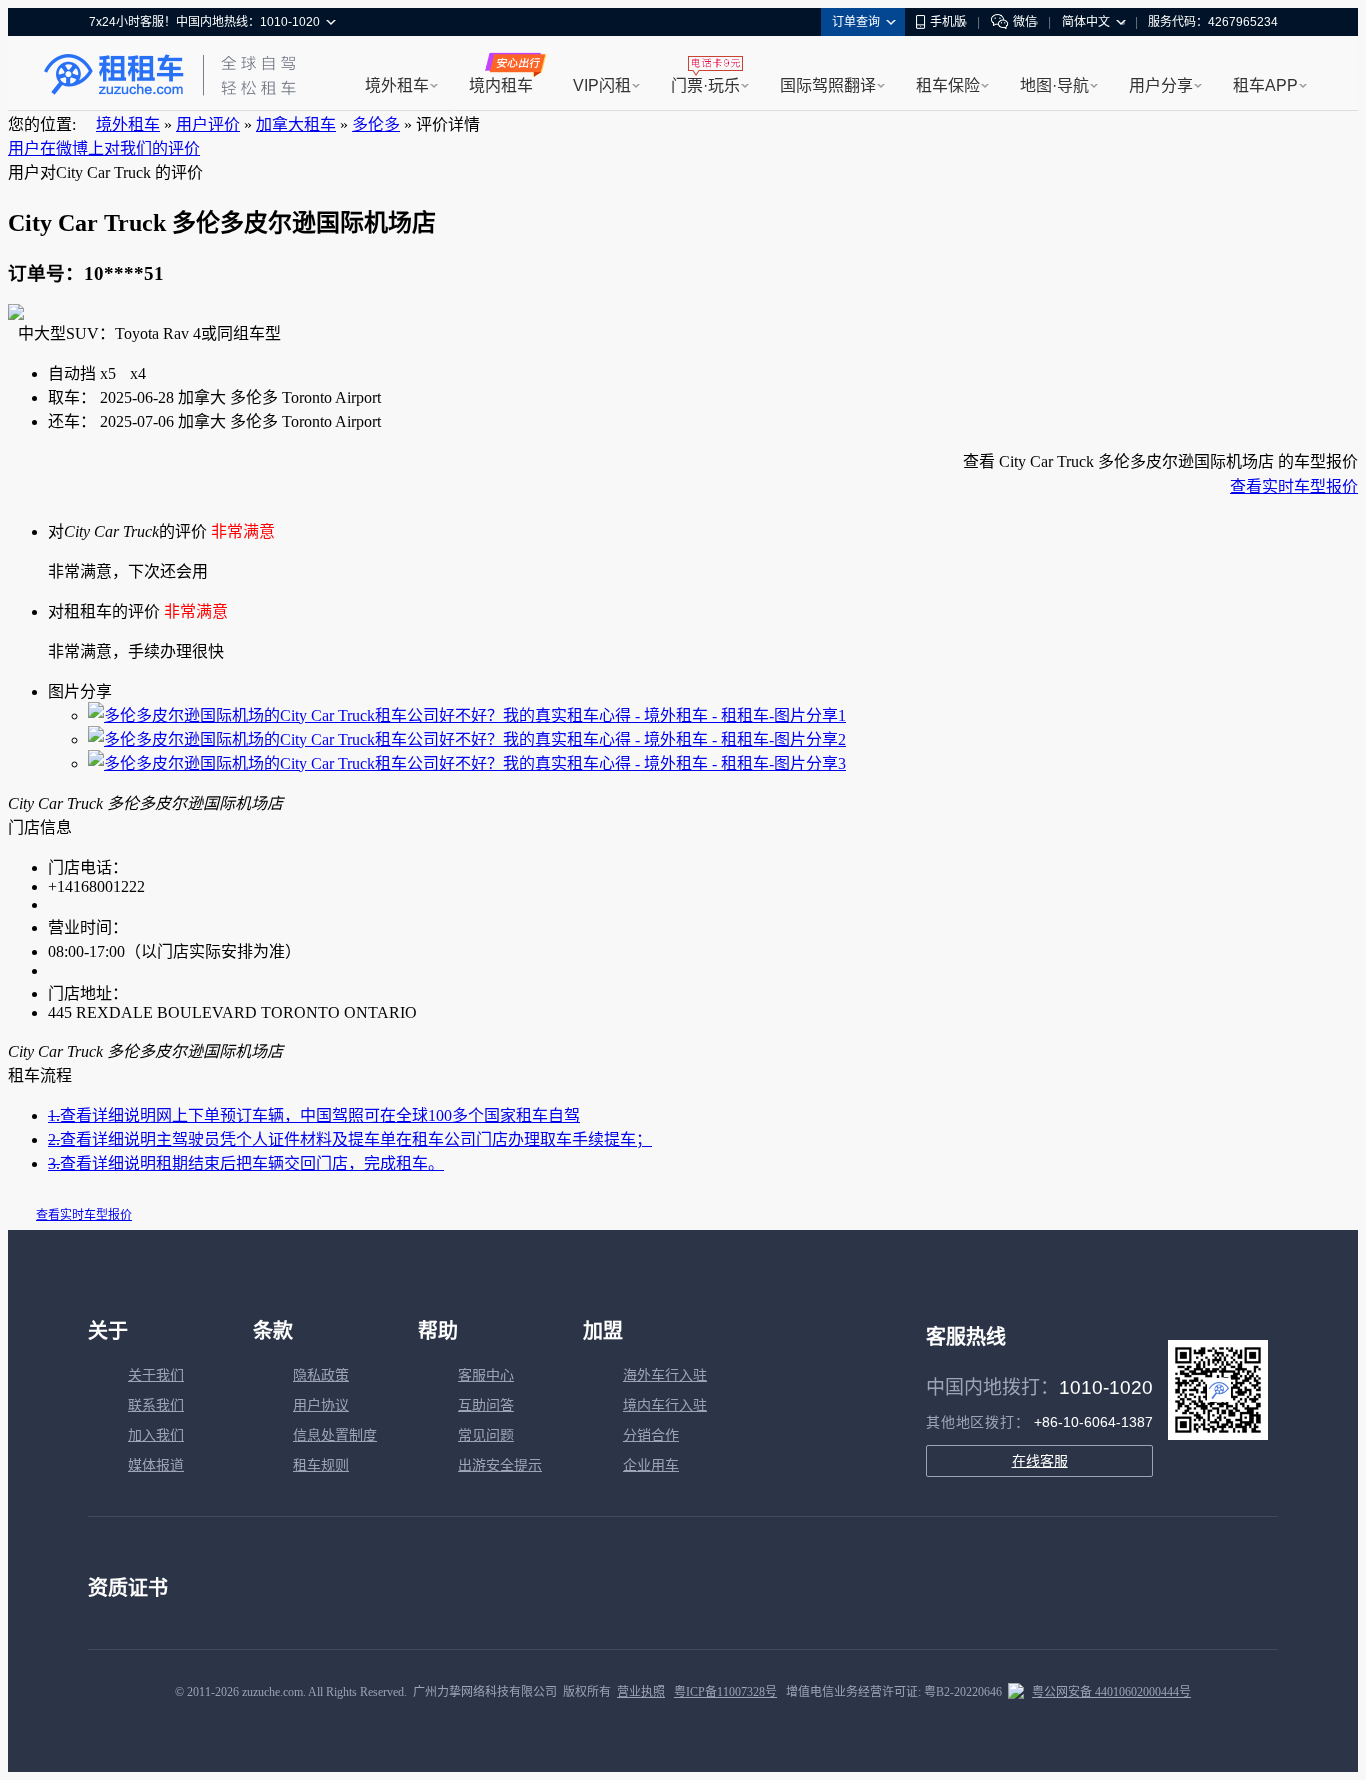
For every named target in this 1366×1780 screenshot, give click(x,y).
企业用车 (651, 1465)
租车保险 (948, 85)
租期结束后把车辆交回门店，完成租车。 (246, 1163)
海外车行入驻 (665, 1375)
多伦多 (376, 124)
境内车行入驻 (665, 1405)
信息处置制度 (335, 1435)
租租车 (114, 75)
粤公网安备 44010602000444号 (1111, 1692)
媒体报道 (156, 1465)
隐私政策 (321, 1375)
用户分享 (1161, 85)
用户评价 (208, 124)
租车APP (1265, 85)
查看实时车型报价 (1294, 486)
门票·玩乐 (705, 85)
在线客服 (1040, 1461)
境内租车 (501, 85)
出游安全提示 (500, 1465)
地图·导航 (1054, 85)
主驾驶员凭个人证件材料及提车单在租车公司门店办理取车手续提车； (350, 1139)
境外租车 (397, 85)
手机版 (948, 22)
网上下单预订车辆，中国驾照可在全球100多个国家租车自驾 (314, 1115)
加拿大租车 (296, 124)
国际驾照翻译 (828, 85)
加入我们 (156, 1435)
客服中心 (486, 1375)
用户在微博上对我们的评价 (104, 148)
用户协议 (321, 1405)
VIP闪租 (602, 85)
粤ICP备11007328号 (725, 1692)
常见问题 (486, 1435)
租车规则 (321, 1465)
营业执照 (641, 1692)
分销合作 (651, 1435)
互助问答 (486, 1405)
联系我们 (156, 1405)
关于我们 (156, 1375)
